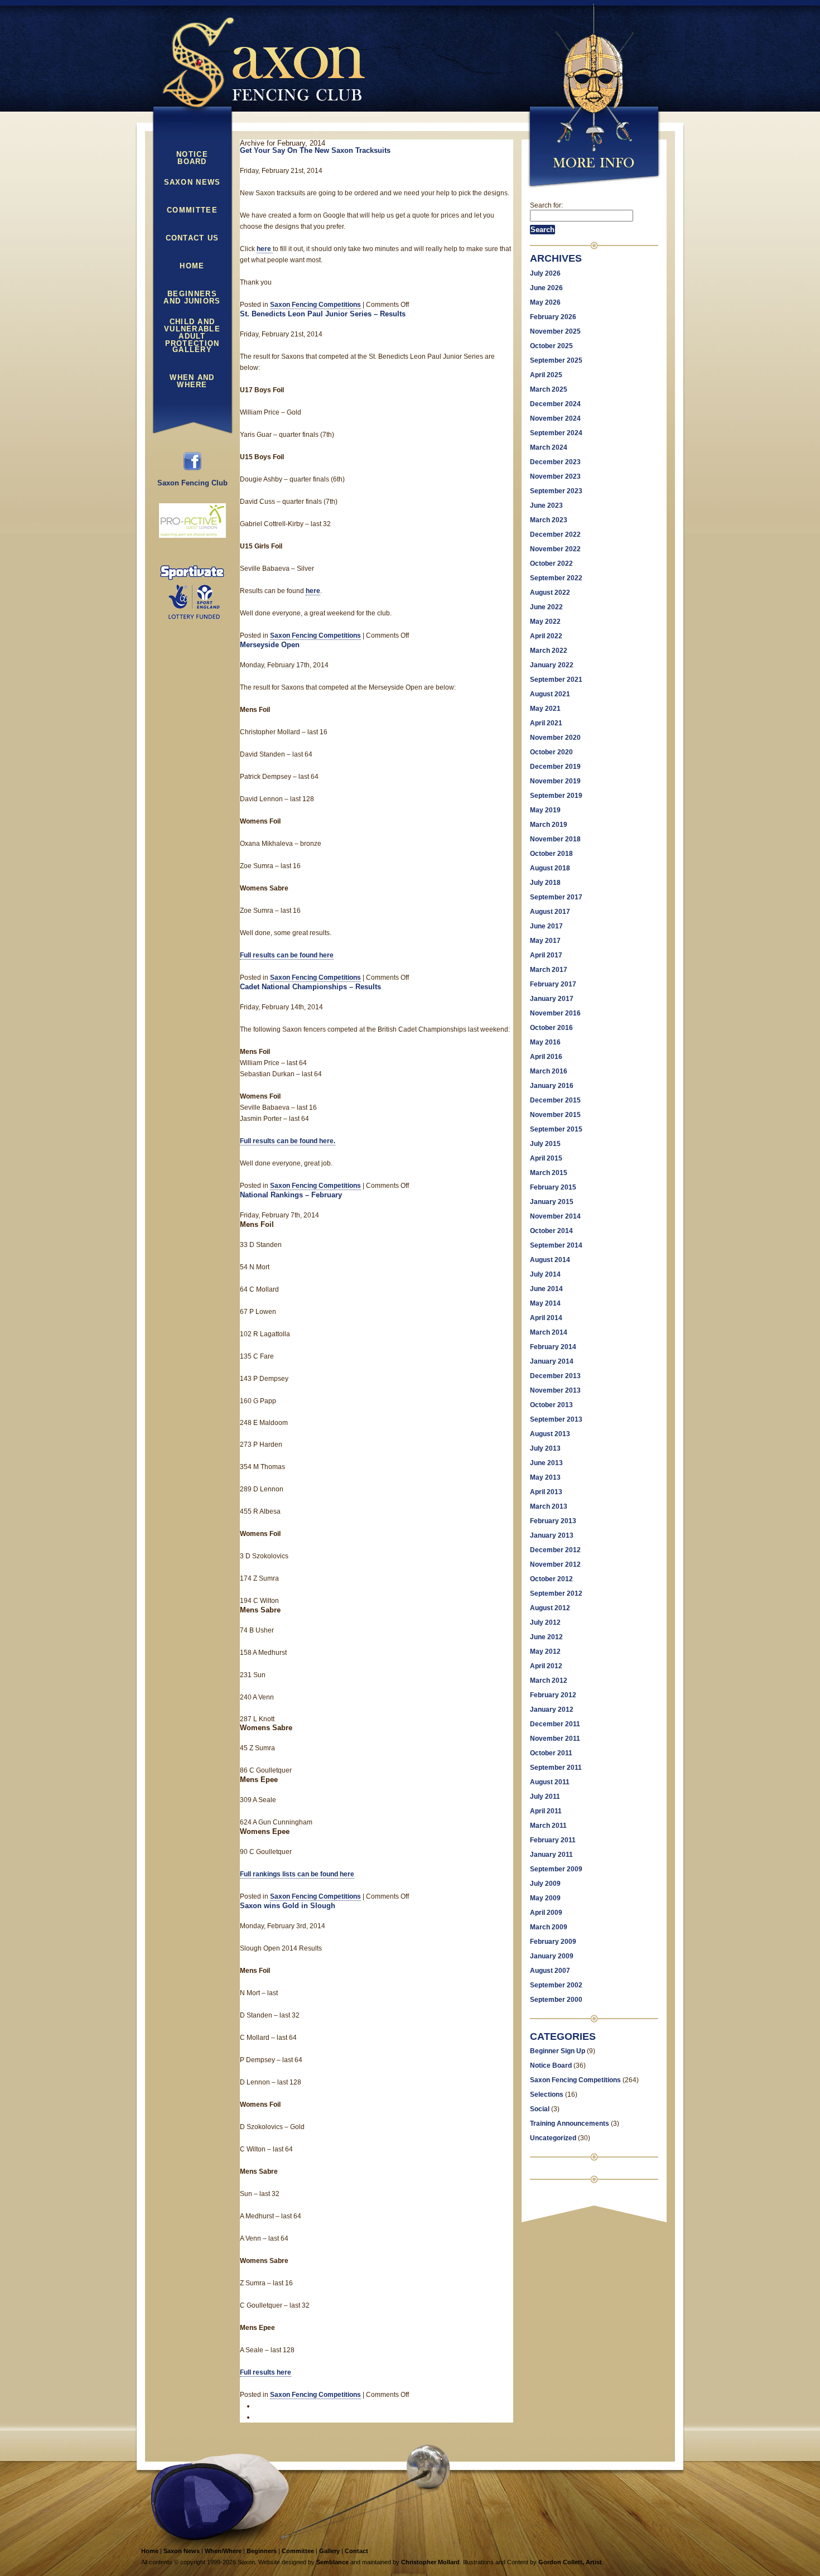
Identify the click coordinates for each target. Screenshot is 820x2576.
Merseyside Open (270, 645)
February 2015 (553, 1187)
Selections (547, 2094)
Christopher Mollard (430, 2562)
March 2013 (549, 1506)
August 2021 (550, 694)
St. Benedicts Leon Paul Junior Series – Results (323, 314)
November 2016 (555, 1013)
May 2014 (545, 1303)
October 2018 (551, 854)
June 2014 (546, 1289)
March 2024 (549, 447)
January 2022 (552, 665)
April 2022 (546, 636)
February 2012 (553, 1695)
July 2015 (545, 1144)
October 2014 (551, 1231)
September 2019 (556, 796)
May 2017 (545, 941)
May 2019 (545, 810)
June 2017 (546, 926)
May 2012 (545, 1651)
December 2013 (555, 1376)
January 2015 (552, 1202)
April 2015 (546, 1158)
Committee (192, 210)
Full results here (266, 2372)
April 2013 (546, 1492)
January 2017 (552, 999)
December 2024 (555, 404)
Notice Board (192, 158)
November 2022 (555, 549)
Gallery (192, 350)
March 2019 (549, 825)
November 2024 (555, 418)
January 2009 (552, 1956)
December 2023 (555, 462)
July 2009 (545, 1884)
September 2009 (556, 1869)
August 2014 (550, 1260)
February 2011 (553, 1840)
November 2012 (555, 1564)
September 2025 (556, 360)
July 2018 (545, 883)
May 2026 (545, 302)
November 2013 (555, 1390)
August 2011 (550, 1782)
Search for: (546, 205)
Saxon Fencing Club (192, 483)
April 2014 (546, 1318)
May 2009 (545, 1898)
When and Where (192, 381)
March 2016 (549, 1071)
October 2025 (551, 346)
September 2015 (556, 1129)
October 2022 (551, 564)
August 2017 (550, 912)
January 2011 (551, 1855)
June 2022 (546, 607)
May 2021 (545, 709)
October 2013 (551, 1405)
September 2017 (556, 897)
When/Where (223, 2551)
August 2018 (550, 868)
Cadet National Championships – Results (310, 987)
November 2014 (555, 1216)
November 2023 (555, 476)
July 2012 (545, 1622)
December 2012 (555, 1550)
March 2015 (549, 1173)
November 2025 (555, 331)
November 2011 (555, 1739)
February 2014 (553, 1347)
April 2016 (546, 1057)
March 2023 (549, 520)
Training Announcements (570, 2124)
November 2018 (555, 839)
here (265, 249)
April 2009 (546, 1913)
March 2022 (549, 651)
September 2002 (556, 1985)
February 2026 (553, 317)
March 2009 (549, 1927)
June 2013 (546, 1463)
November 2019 (555, 781)
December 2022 (555, 535)
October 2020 (551, 752)
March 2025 (549, 389)
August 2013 (550, 1434)
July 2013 (545, 1448)
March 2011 (548, 1826)
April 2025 (546, 375)
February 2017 (553, 984)
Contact (356, 2551)
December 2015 (555, 1100)
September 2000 (556, 2000)
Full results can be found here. (288, 1141)
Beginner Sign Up (558, 2051)
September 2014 (556, 1245)
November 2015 (555, 1115)
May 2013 (545, 1477)
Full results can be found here (287, 955)
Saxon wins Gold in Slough (288, 1906)
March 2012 (549, 1681)
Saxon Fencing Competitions (315, 305)
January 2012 (552, 1710)
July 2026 (545, 273)
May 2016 (545, 1042)
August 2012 (550, 1608)
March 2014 (549, 1332)
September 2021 (556, 680)
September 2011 (556, 1768)
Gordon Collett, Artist (570, 2562)
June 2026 (546, 288)
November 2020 (555, 738)
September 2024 (556, 433)
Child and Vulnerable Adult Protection (192, 326)
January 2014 (552, 1361)
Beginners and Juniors (192, 298)
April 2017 (546, 955)
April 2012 (546, 1666)
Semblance (332, 2562)
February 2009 (553, 1942)
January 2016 (552, 1086)
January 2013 (552, 1535)
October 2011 (551, 1753)
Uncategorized (553, 2138)
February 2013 (553, 1521)
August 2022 (550, 593)
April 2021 (546, 723)
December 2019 (555, 767)
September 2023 (556, 491)
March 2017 (549, 970)
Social (540, 2109)
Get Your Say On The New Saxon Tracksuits (315, 150)
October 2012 (551, 1579)
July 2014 (545, 1274)
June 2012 (546, 1637)
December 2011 (555, 1724)
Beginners (262, 2551)
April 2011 (546, 1811)
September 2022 (556, 578)
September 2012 (556, 1593)
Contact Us (192, 238)
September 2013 (556, 1419)
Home (192, 266)
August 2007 (550, 1971)
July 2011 (545, 1797)
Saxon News (192, 182)
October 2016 (551, 1028)
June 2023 (546, 505)
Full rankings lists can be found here (297, 1874)
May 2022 (545, 622)
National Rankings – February (291, 1195)
